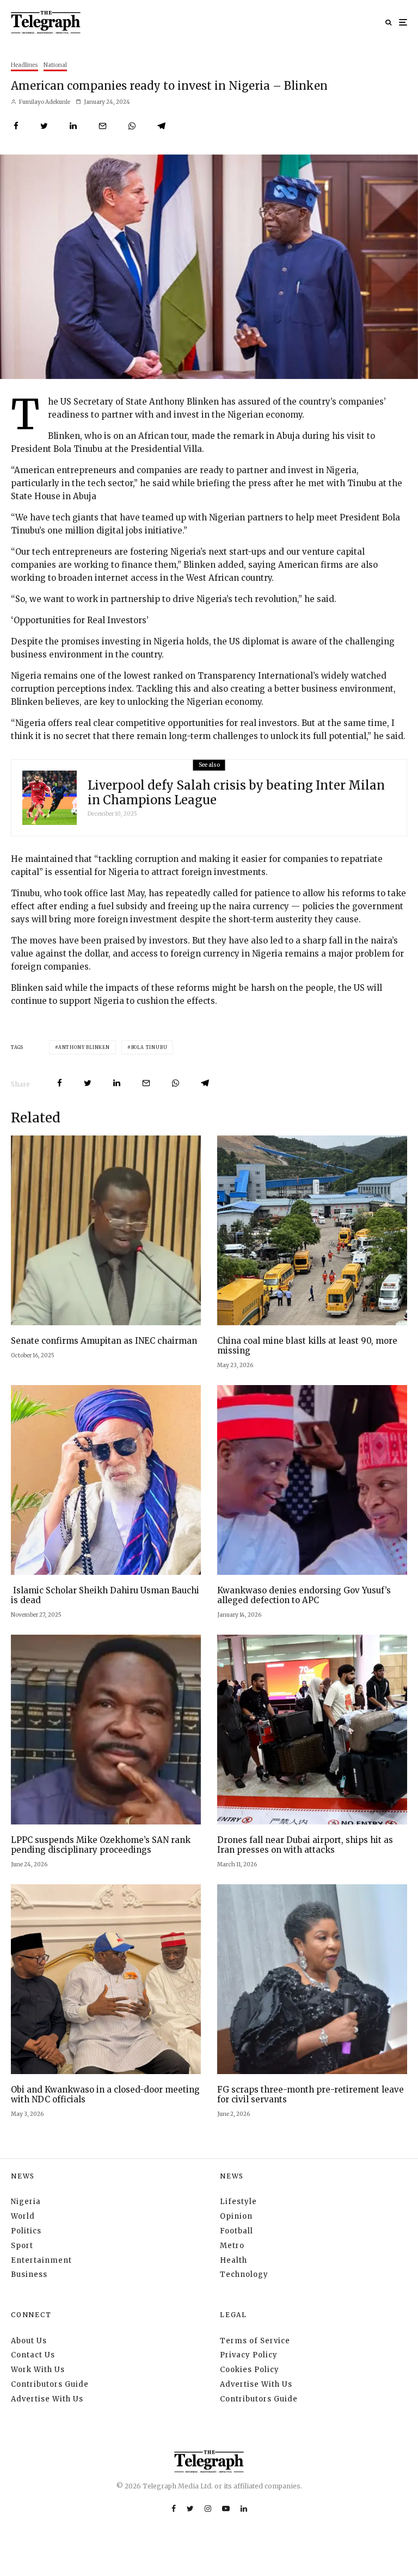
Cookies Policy (250, 2370)
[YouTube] (226, 2509)
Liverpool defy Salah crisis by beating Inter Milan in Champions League (236, 793)
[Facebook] (174, 2509)
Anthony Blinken (84, 1047)
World (23, 2216)
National (55, 65)
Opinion (236, 2216)
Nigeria (26, 2202)
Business (29, 2274)
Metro (232, 2246)
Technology (244, 2274)
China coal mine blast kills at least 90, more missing (307, 1346)
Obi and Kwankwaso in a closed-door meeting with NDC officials (105, 2095)
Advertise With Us (47, 2399)
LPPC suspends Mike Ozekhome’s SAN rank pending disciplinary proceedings (101, 1845)
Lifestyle (238, 2202)
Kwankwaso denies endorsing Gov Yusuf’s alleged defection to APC (304, 1596)
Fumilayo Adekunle (44, 102)
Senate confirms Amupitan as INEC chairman (104, 1341)
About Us (29, 2341)
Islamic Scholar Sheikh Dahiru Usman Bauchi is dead (105, 1596)
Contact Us (33, 2355)
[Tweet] (44, 126)
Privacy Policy (249, 2355)
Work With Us (38, 2370)
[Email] (103, 126)
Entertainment (41, 2260)
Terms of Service (255, 2341)
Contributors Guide (50, 2384)
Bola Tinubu (149, 1047)
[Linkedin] (244, 2509)
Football (236, 2231)
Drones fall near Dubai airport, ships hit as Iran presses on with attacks (305, 1845)
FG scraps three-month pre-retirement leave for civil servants (311, 2095)
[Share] (16, 126)
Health (233, 2260)
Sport (22, 2246)
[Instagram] (208, 2509)
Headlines (24, 65)
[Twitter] (190, 2509)
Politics (26, 2231)
